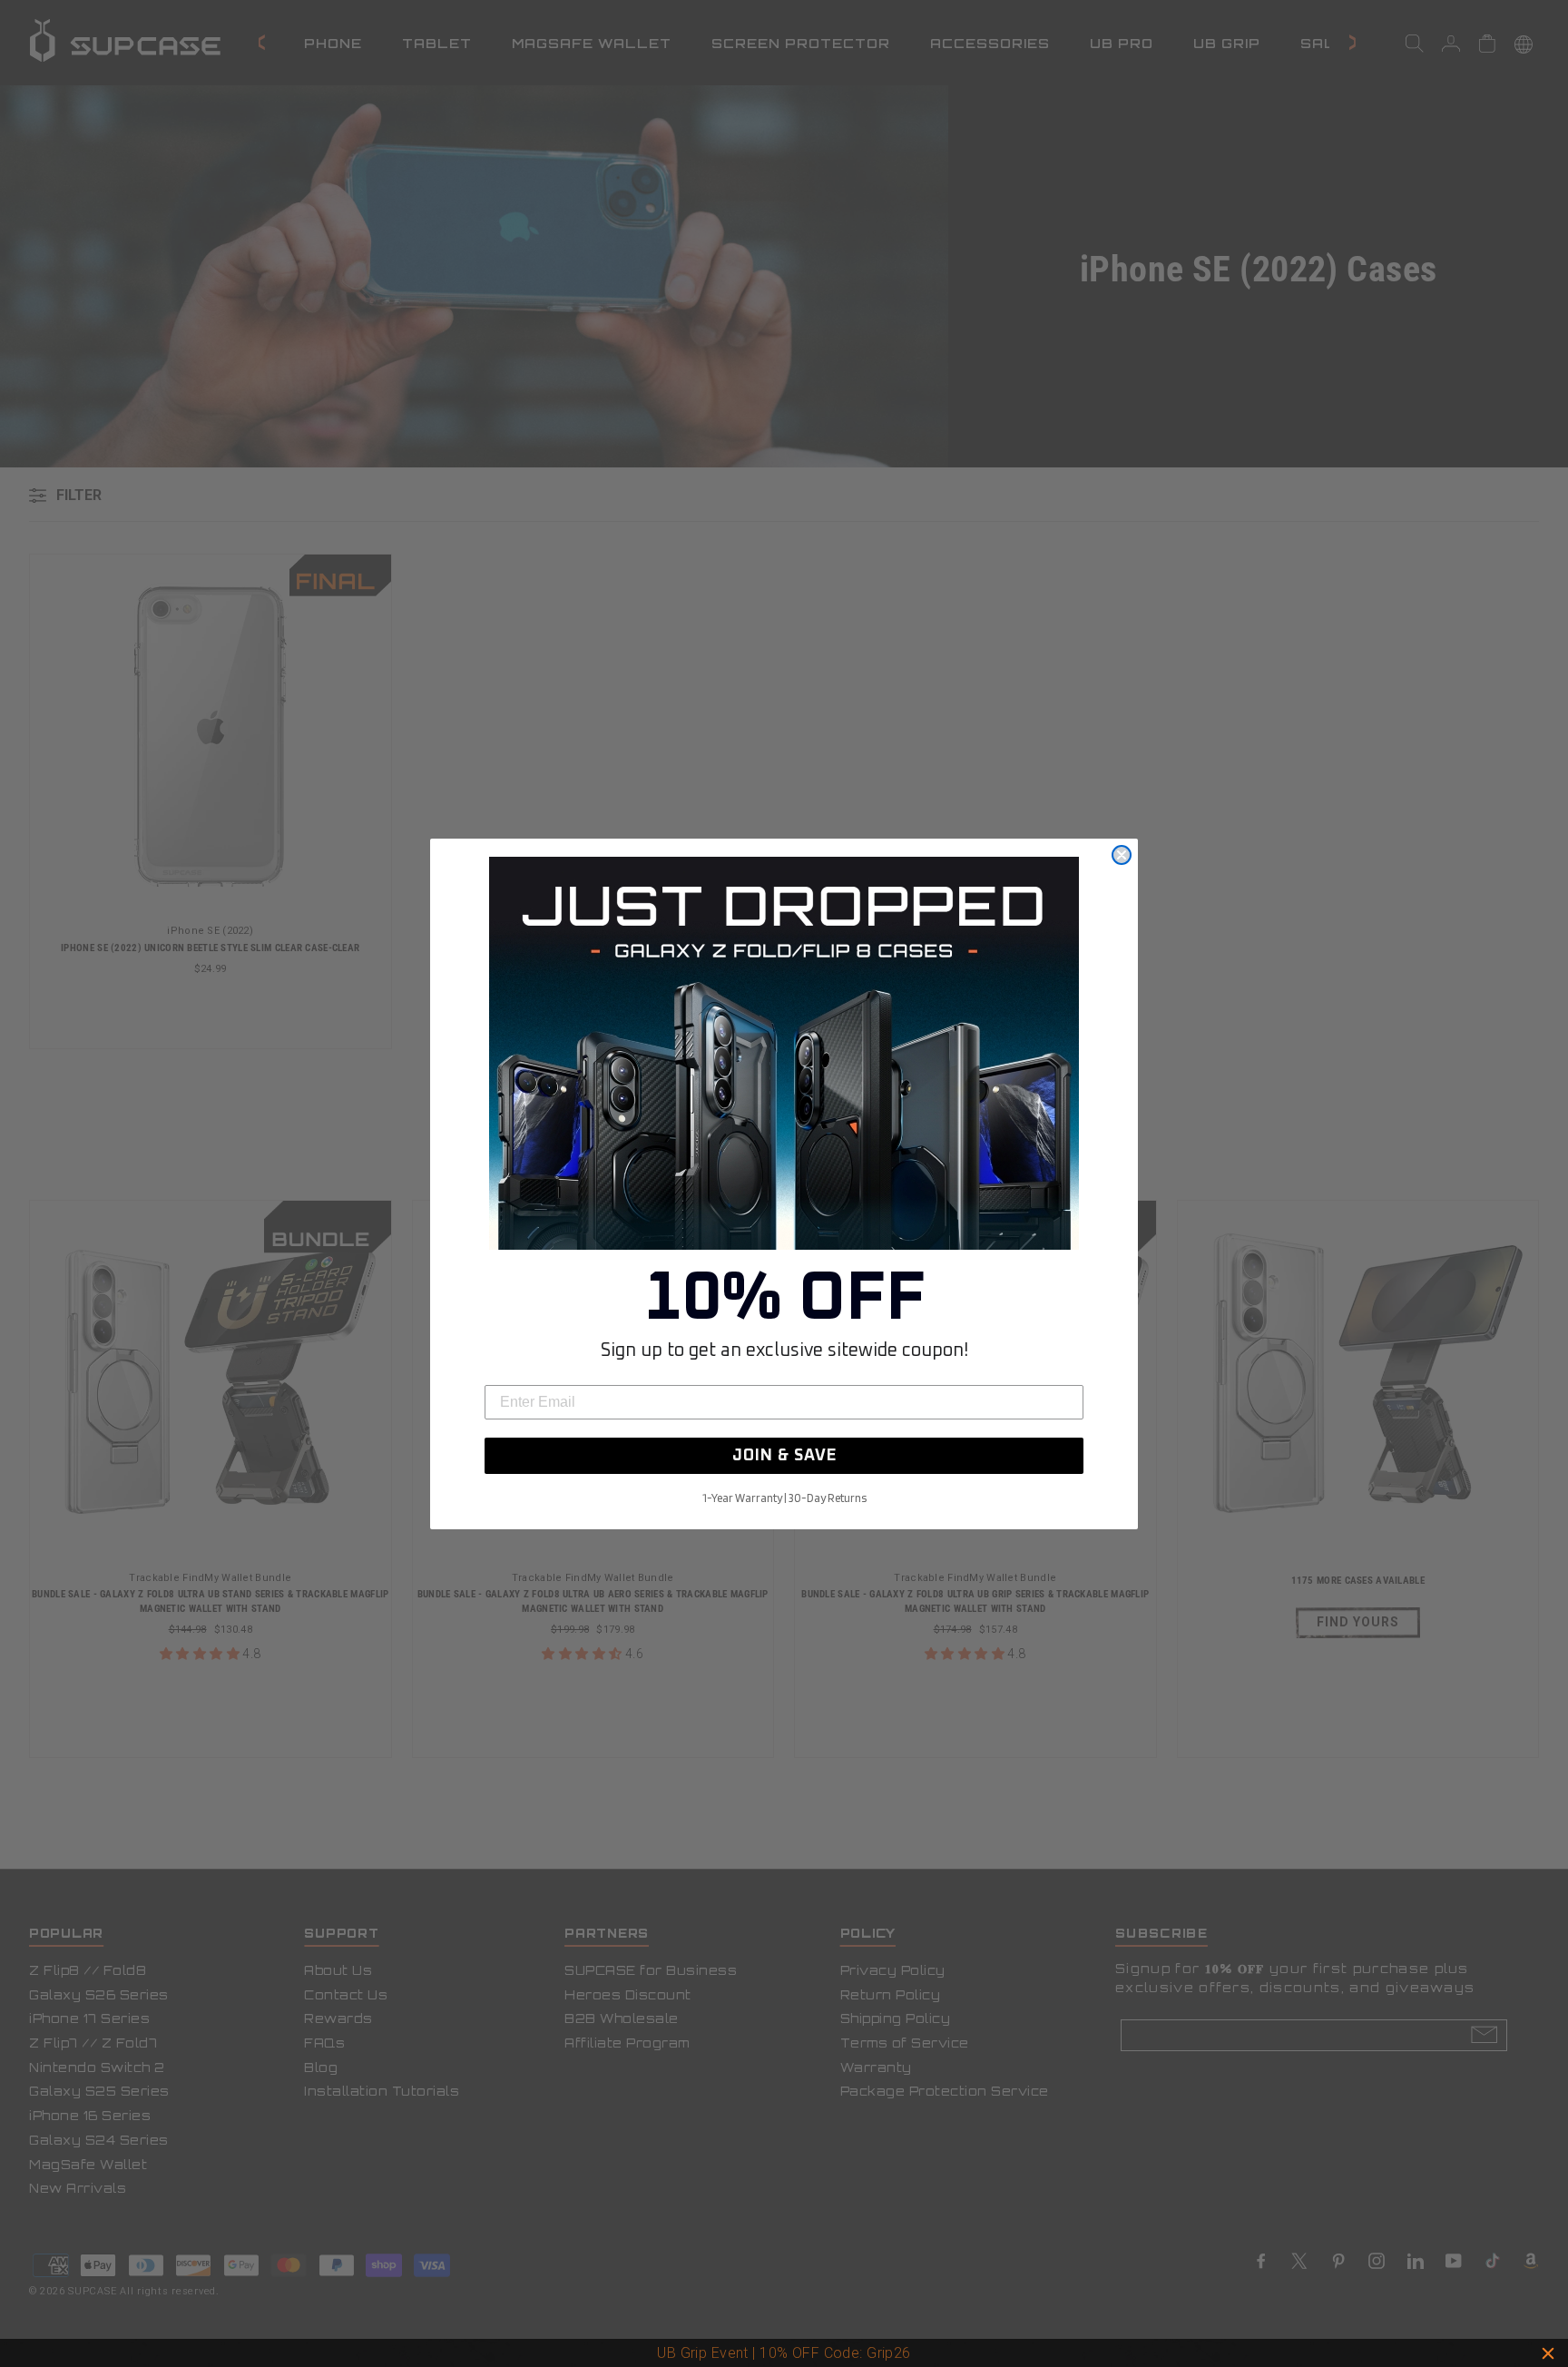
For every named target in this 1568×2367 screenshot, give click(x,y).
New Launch (865, 2353)
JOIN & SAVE (784, 1456)
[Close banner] (1548, 2353)
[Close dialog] (1122, 855)
